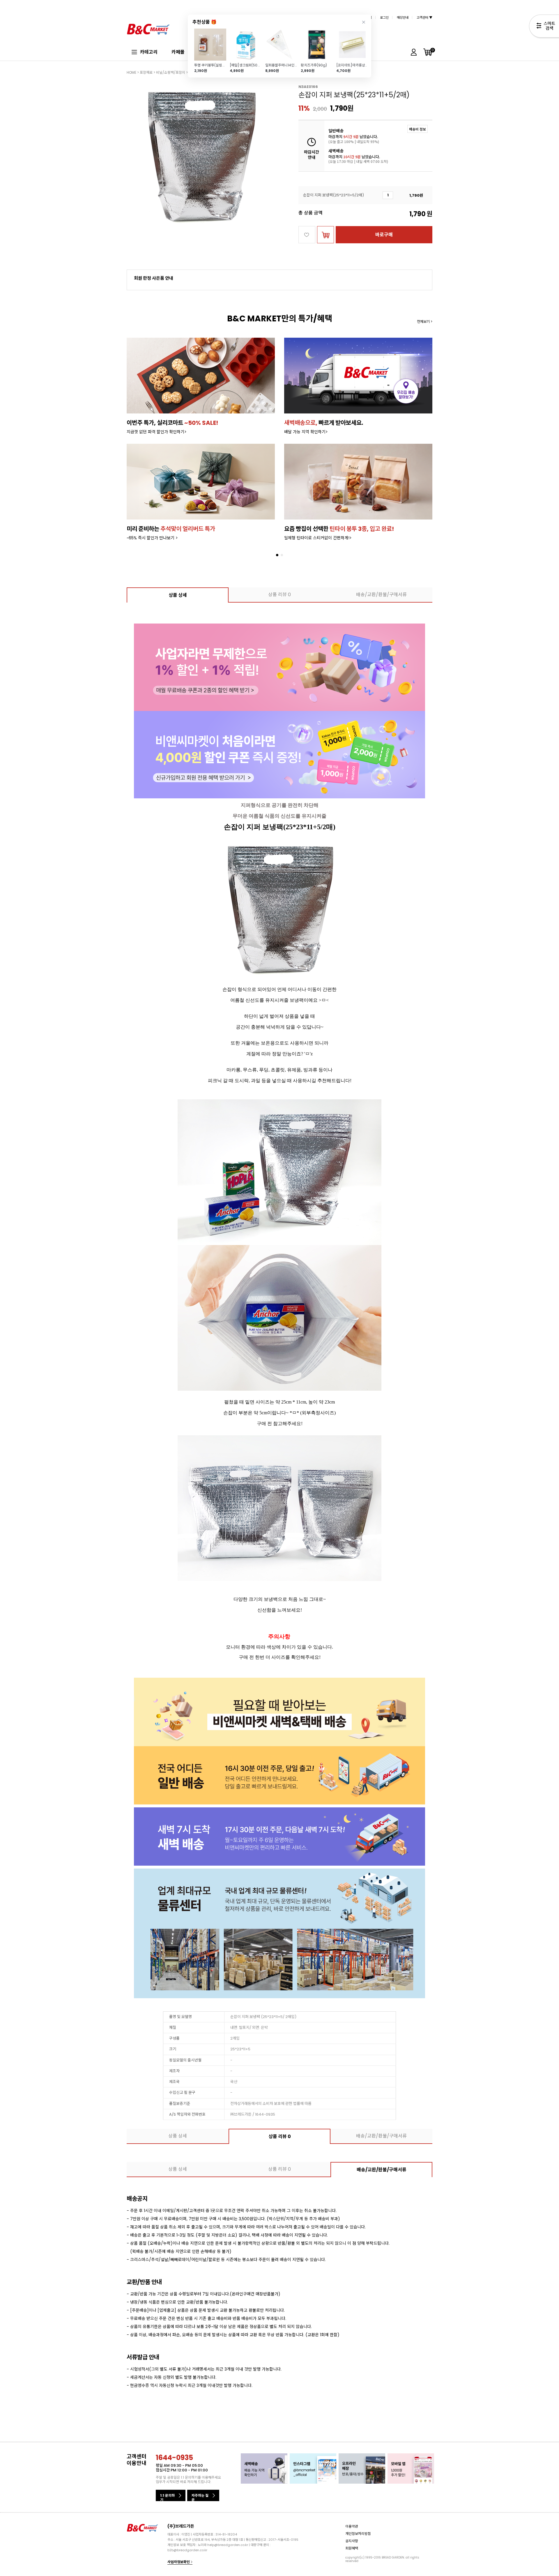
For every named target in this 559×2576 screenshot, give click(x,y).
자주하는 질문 (200, 2497)
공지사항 (352, 2541)
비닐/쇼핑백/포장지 (171, 72)
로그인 (384, 17)
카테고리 (149, 52)
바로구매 (384, 235)
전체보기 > (425, 322)
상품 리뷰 (279, 595)
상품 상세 (178, 595)
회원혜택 (352, 2548)
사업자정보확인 (179, 2562)
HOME (131, 72)
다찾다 (544, 27)
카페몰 (178, 52)
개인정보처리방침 (358, 2533)
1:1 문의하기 (167, 2497)
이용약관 (352, 2526)
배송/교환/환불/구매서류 (381, 595)
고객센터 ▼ (424, 17)
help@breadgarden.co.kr (228, 2545)
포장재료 (146, 72)
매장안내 (403, 17)
